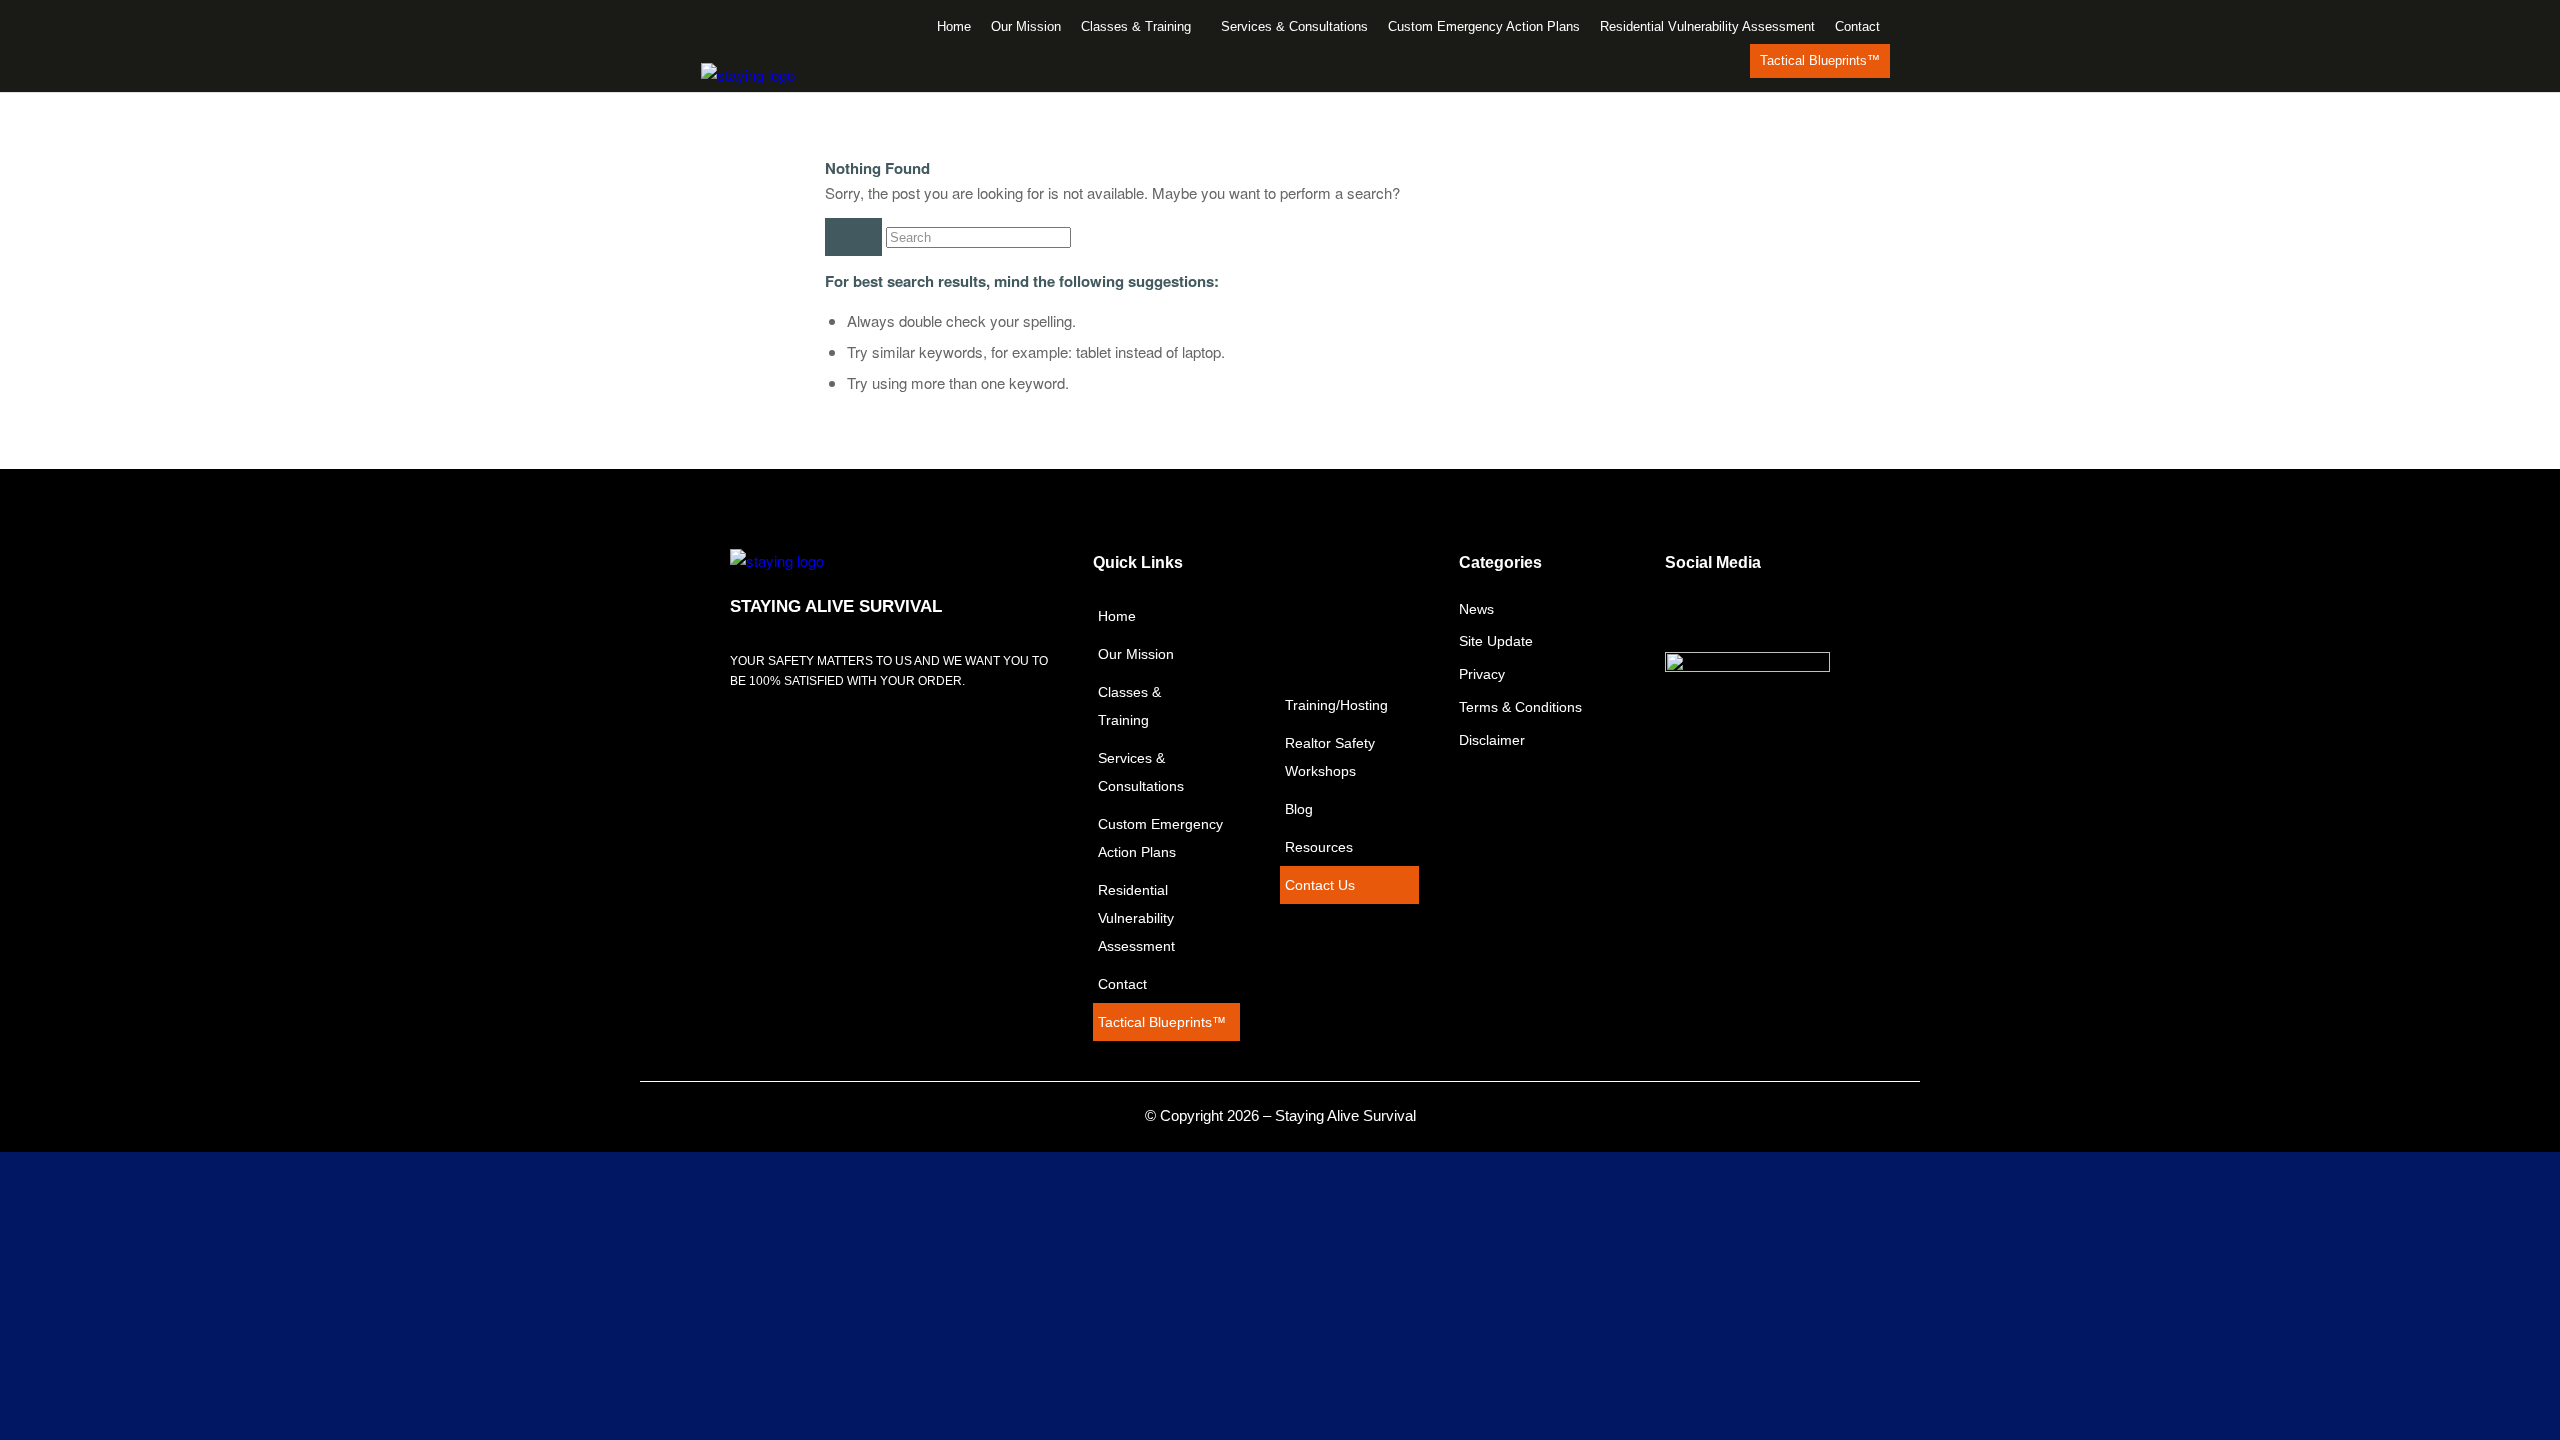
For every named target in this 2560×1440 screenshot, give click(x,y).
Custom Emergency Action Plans (1484, 26)
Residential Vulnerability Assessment (1707, 26)
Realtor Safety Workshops (1330, 757)
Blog (1299, 809)
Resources (1319, 847)
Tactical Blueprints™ (1820, 60)
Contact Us (1320, 885)
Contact (1857, 26)
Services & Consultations (1294, 26)
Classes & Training (1136, 26)
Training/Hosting (1336, 705)
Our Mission (1026, 26)
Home (954, 26)
